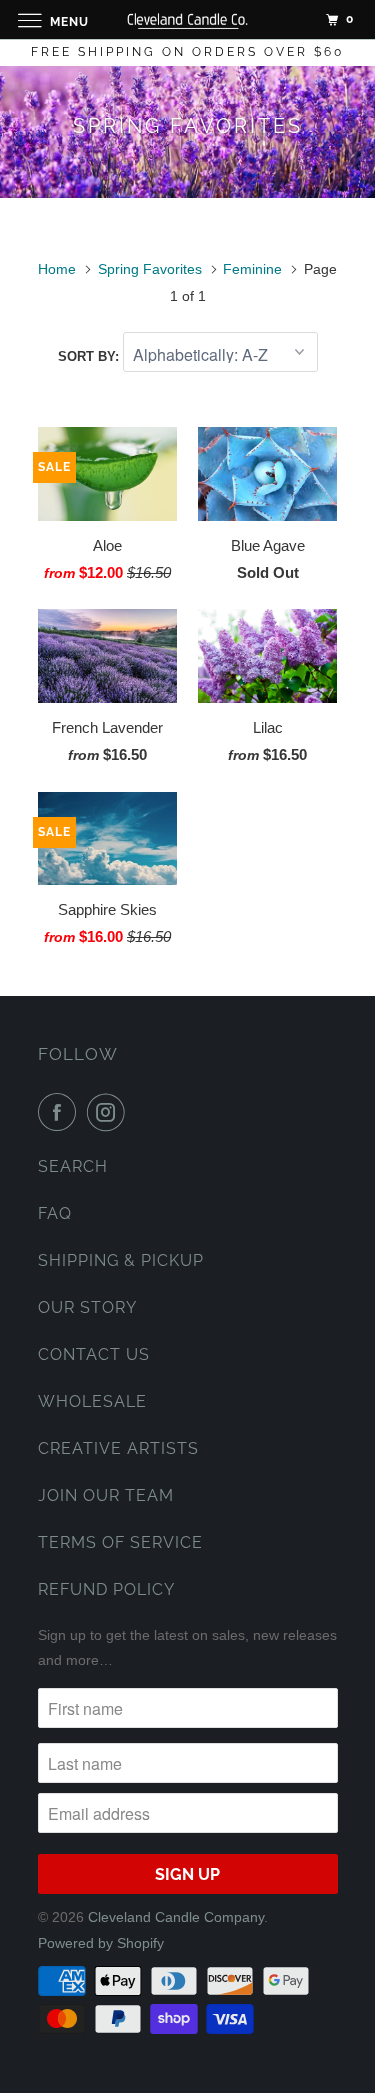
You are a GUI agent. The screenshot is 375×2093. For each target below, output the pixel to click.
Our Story (87, 1307)
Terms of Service (120, 1542)
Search (73, 1166)
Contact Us (94, 1354)
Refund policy (106, 1589)
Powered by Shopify (101, 1943)
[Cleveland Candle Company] (188, 19)
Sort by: (90, 356)
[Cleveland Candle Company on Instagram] (110, 1112)
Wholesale (92, 1401)
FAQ (55, 1213)
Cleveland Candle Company (176, 1917)
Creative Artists (118, 1448)
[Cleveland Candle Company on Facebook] (61, 1112)
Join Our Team (106, 1495)
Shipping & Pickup (121, 1260)
